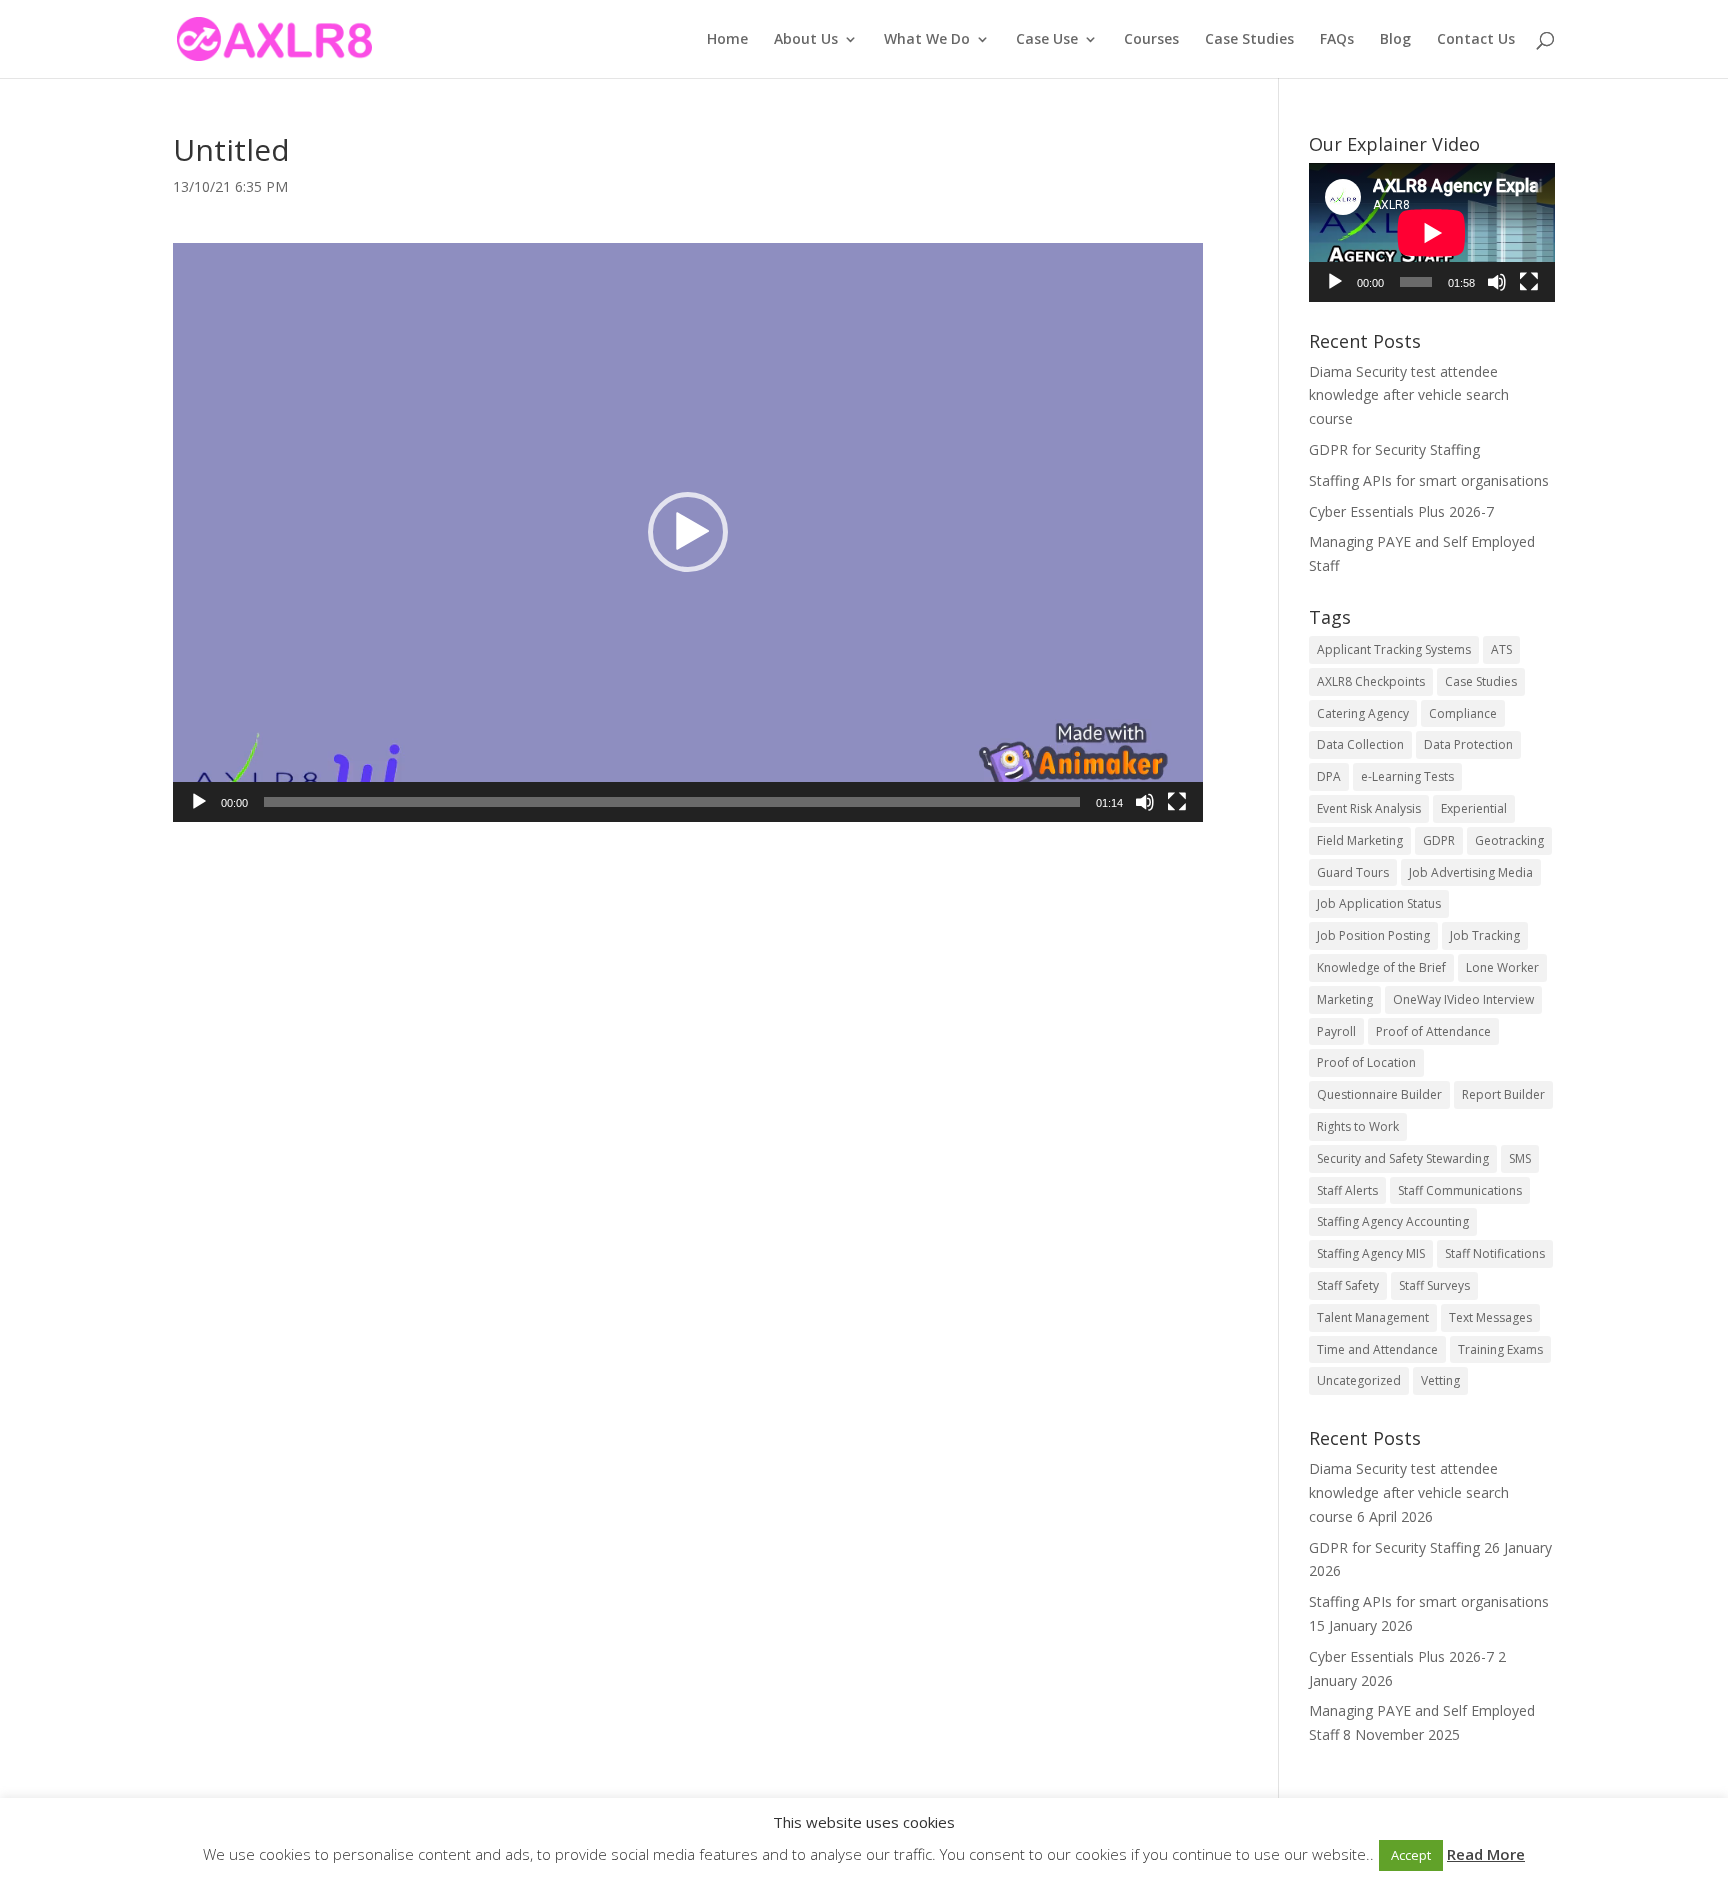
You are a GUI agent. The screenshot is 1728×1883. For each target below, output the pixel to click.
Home (727, 40)
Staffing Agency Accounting (1393, 1221)
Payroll (1336, 1031)
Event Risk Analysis (1369, 808)
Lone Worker (1502, 967)
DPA (1329, 776)
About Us (806, 40)
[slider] (672, 802)
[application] (688, 532)
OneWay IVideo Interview (1463, 999)
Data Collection (1360, 744)
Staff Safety (1348, 1285)
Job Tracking (1485, 935)
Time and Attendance (1377, 1349)
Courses (1151, 40)
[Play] (199, 802)
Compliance (1463, 713)
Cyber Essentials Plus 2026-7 (1401, 511)
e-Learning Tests (1407, 776)
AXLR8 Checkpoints (1371, 681)
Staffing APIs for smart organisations (1429, 480)
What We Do (927, 40)
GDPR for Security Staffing (1394, 449)
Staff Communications (1460, 1190)
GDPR (1439, 840)
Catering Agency (1363, 713)
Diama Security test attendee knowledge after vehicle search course (1409, 395)
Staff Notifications (1495, 1253)
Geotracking (1509, 840)
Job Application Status (1379, 903)
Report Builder (1503, 1094)
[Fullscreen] (1177, 802)
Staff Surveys (1434, 1285)
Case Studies (1249, 40)
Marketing (1345, 999)
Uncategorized (1359, 1380)
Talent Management (1373, 1317)
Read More (1486, 1854)
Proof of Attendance (1433, 1031)
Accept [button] (1411, 1855)
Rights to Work (1358, 1126)
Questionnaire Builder (1379, 1094)
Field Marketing (1360, 840)
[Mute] (1145, 802)
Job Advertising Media (1471, 872)
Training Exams (1500, 1349)
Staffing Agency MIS (1371, 1253)
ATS (1501, 649)
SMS (1520, 1158)
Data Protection (1468, 744)
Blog (1395, 40)
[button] (688, 532)
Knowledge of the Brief (1381, 967)
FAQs (1337, 40)
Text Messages (1490, 1317)
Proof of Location (1366, 1062)
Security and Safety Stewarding (1403, 1158)
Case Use (1047, 40)
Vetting (1440, 1380)
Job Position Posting (1373, 935)
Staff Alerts (1347, 1190)
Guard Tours (1353, 872)
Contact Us (1476, 40)
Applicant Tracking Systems (1394, 649)
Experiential (1474, 808)
